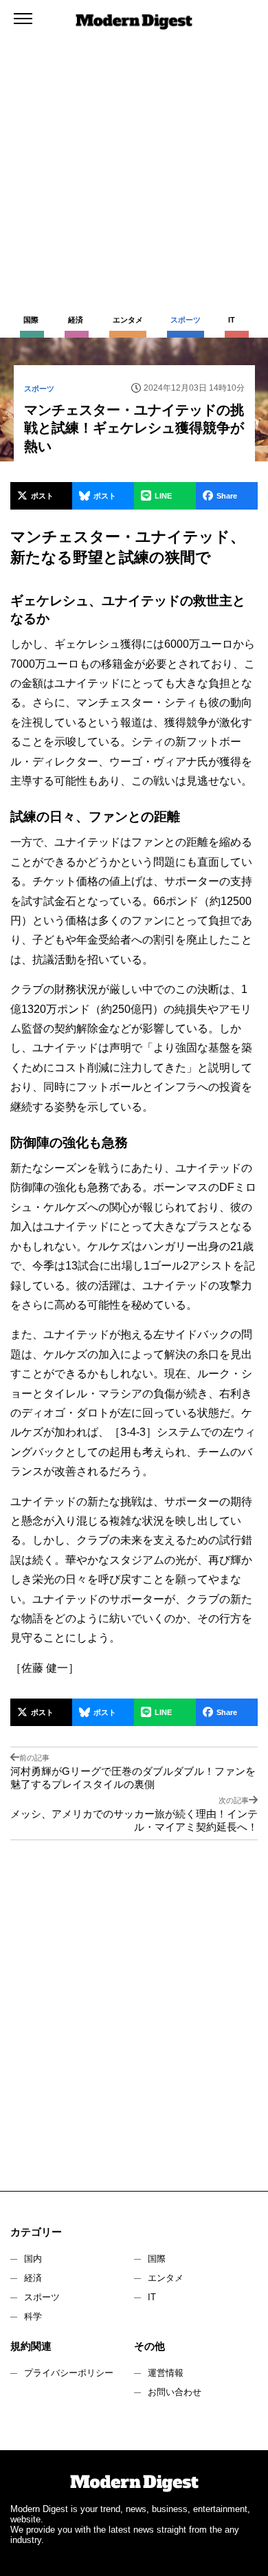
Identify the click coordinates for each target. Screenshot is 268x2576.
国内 (33, 2259)
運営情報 (166, 2373)
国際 (157, 2259)
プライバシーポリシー (69, 2373)
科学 (33, 2316)
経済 (33, 2278)
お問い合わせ (175, 2392)
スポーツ (42, 2297)
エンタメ (166, 2278)
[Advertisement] (134, 141)
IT (152, 2297)
